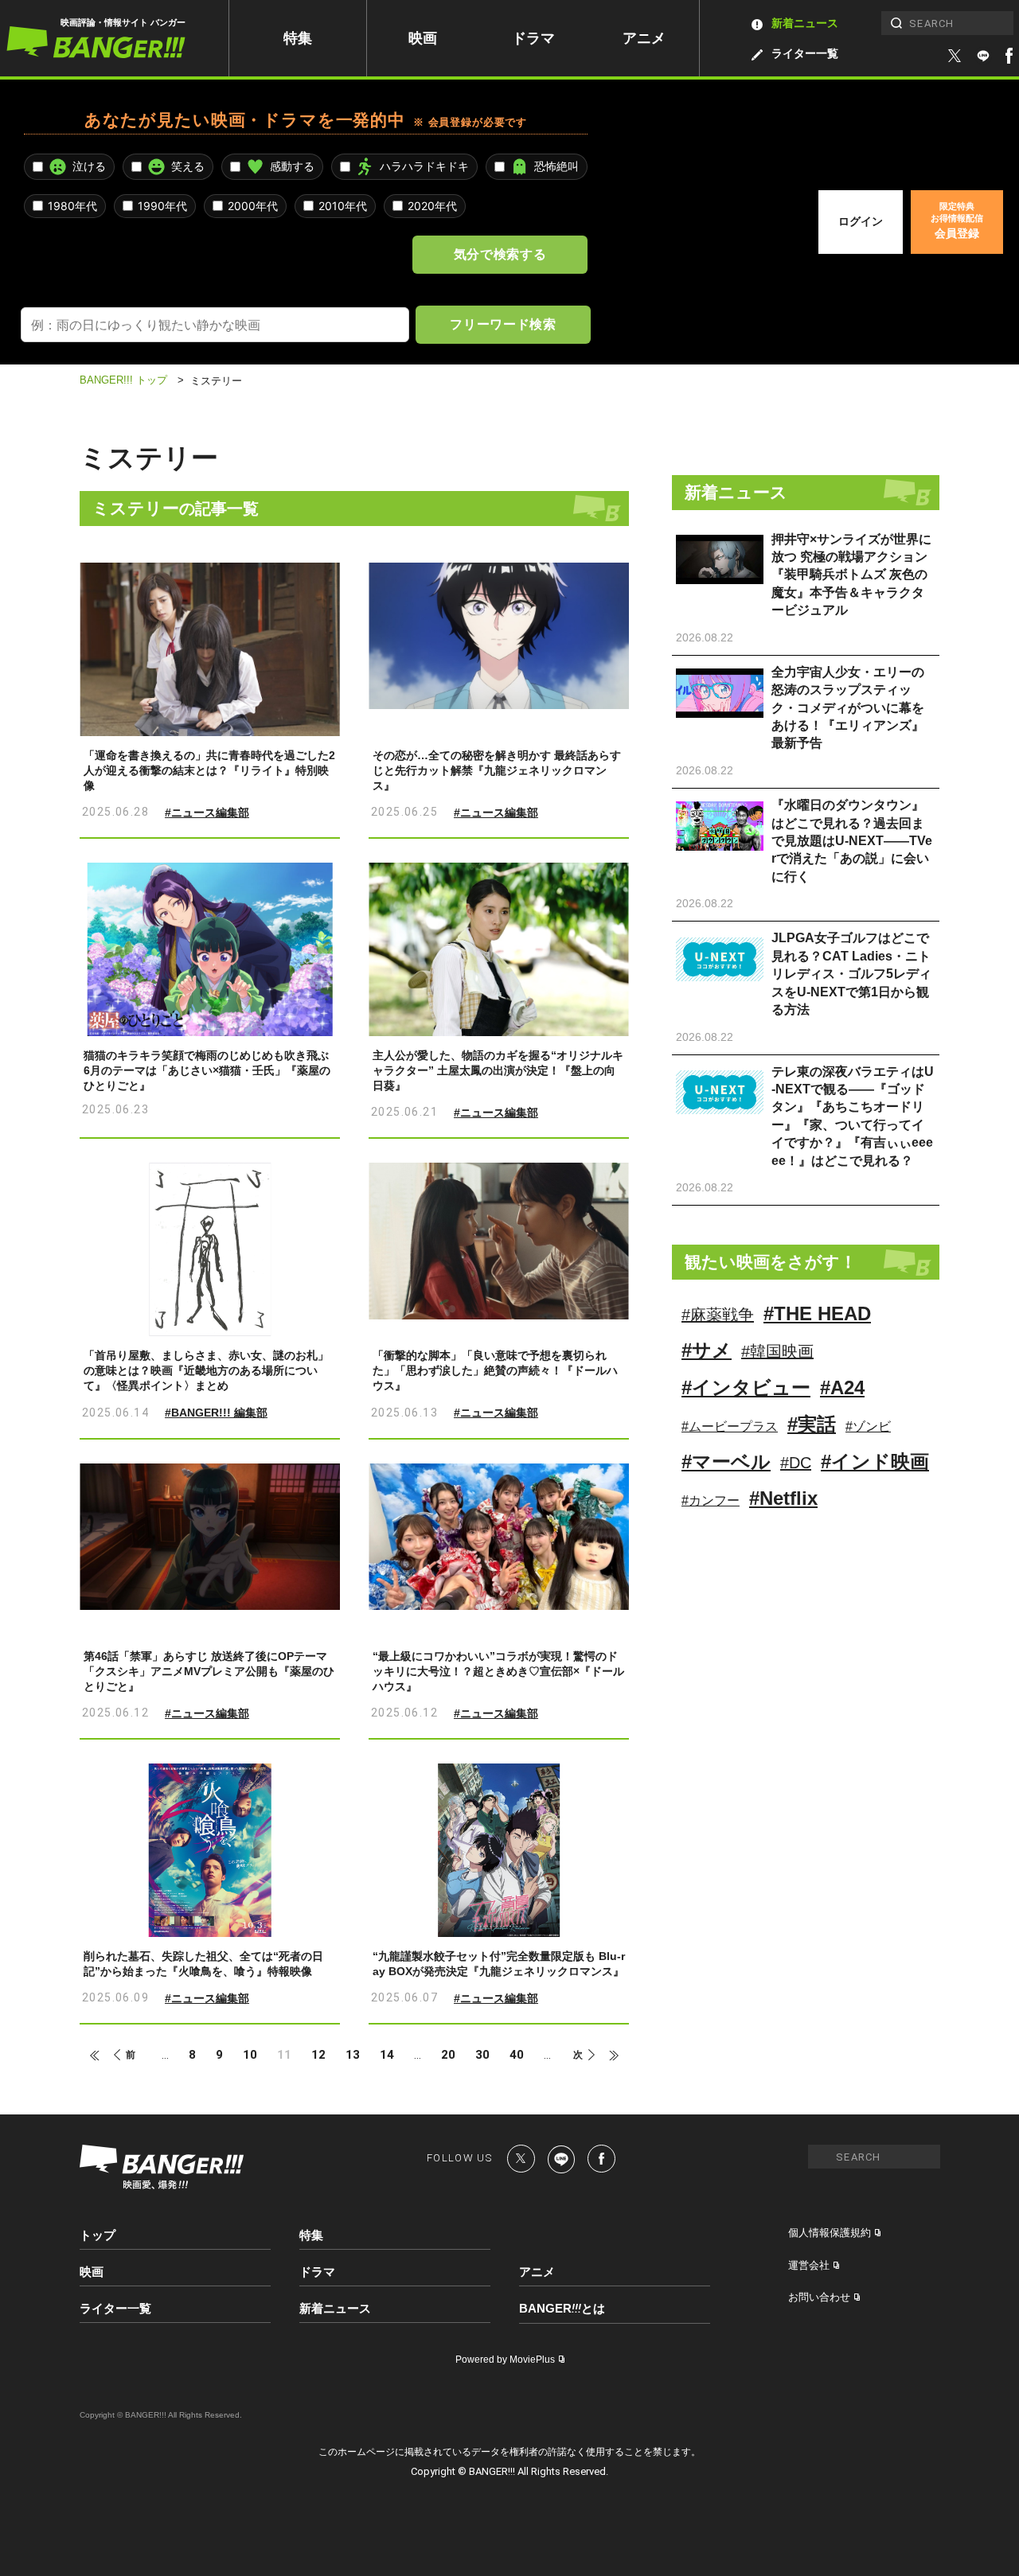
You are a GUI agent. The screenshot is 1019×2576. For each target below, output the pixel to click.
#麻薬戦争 (718, 1315)
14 (387, 2055)
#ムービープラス (730, 1426)
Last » (607, 2056)
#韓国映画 (777, 1351)
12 (318, 2055)
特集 (298, 38)
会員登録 (957, 220)
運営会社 (809, 2265)
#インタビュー (746, 1387)
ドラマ (533, 38)
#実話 (812, 1424)
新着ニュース (805, 23)
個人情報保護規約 (830, 2233)
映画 (423, 38)
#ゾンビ (868, 1426)
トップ (98, 2235)
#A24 (842, 1387)
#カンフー (711, 1500)
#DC (796, 1463)
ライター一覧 (805, 53)
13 (353, 2055)
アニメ (644, 38)
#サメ (707, 1350)
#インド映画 (875, 1461)
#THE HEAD (817, 1313)
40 (517, 2055)
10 (250, 2055)
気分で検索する (500, 254)
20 (448, 2055)
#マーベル (726, 1461)
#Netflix (783, 1498)
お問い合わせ (819, 2297)
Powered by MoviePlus (505, 2360)
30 (482, 2055)
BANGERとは (562, 2309)
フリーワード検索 (503, 324)
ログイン (861, 221)
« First (102, 2056)
